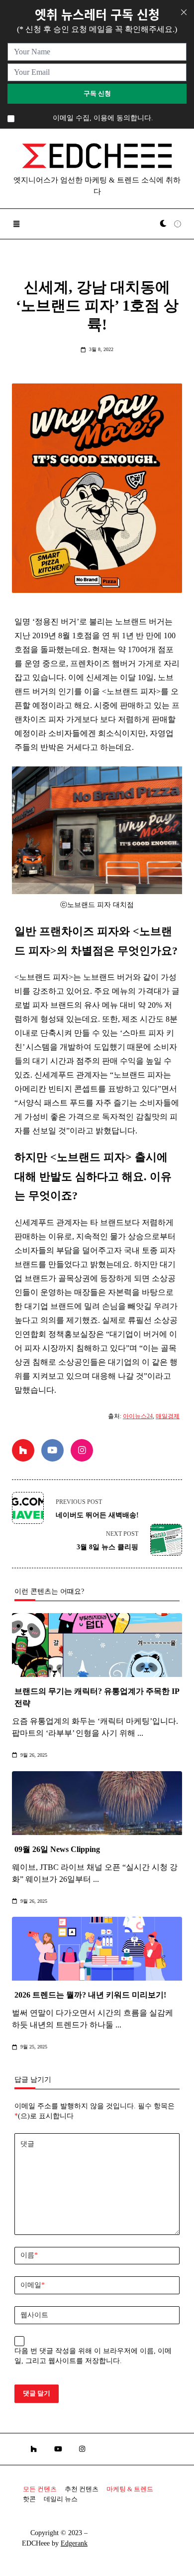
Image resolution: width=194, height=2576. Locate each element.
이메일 (33, 2285)
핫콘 (29, 2499)
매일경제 (168, 1416)
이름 (29, 2255)
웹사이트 (34, 2315)
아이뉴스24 (138, 1416)
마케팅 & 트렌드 (130, 2489)
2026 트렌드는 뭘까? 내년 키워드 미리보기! (90, 1995)
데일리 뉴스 (61, 2499)
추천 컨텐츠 (82, 2489)
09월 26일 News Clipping (57, 1849)
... (140, 1733)
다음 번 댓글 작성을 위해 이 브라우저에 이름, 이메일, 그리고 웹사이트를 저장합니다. (93, 2356)
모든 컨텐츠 (40, 2489)
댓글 (27, 2144)
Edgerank (74, 2543)
